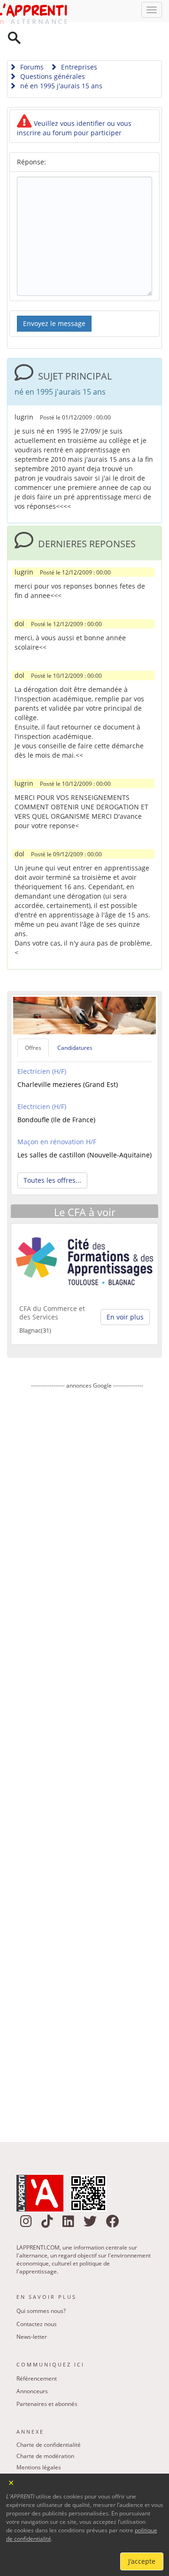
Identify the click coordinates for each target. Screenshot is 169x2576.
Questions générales (52, 52)
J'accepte (142, 2561)
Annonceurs (32, 2367)
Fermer (12, 2482)
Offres (33, 1024)
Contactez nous (37, 2300)
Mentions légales (39, 2443)
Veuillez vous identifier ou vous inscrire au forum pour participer (74, 104)
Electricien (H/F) (42, 1047)
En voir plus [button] (125, 1293)
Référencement (37, 2355)
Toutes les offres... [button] (52, 1156)
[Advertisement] (87, 1735)
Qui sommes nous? (41, 2287)
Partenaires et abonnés (47, 2380)
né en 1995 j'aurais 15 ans (60, 62)
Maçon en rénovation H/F (57, 1118)
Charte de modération (45, 2432)
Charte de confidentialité (49, 2421)
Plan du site (31, 2455)
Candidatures (75, 1024)
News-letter (32, 2313)
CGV (22, 2466)
